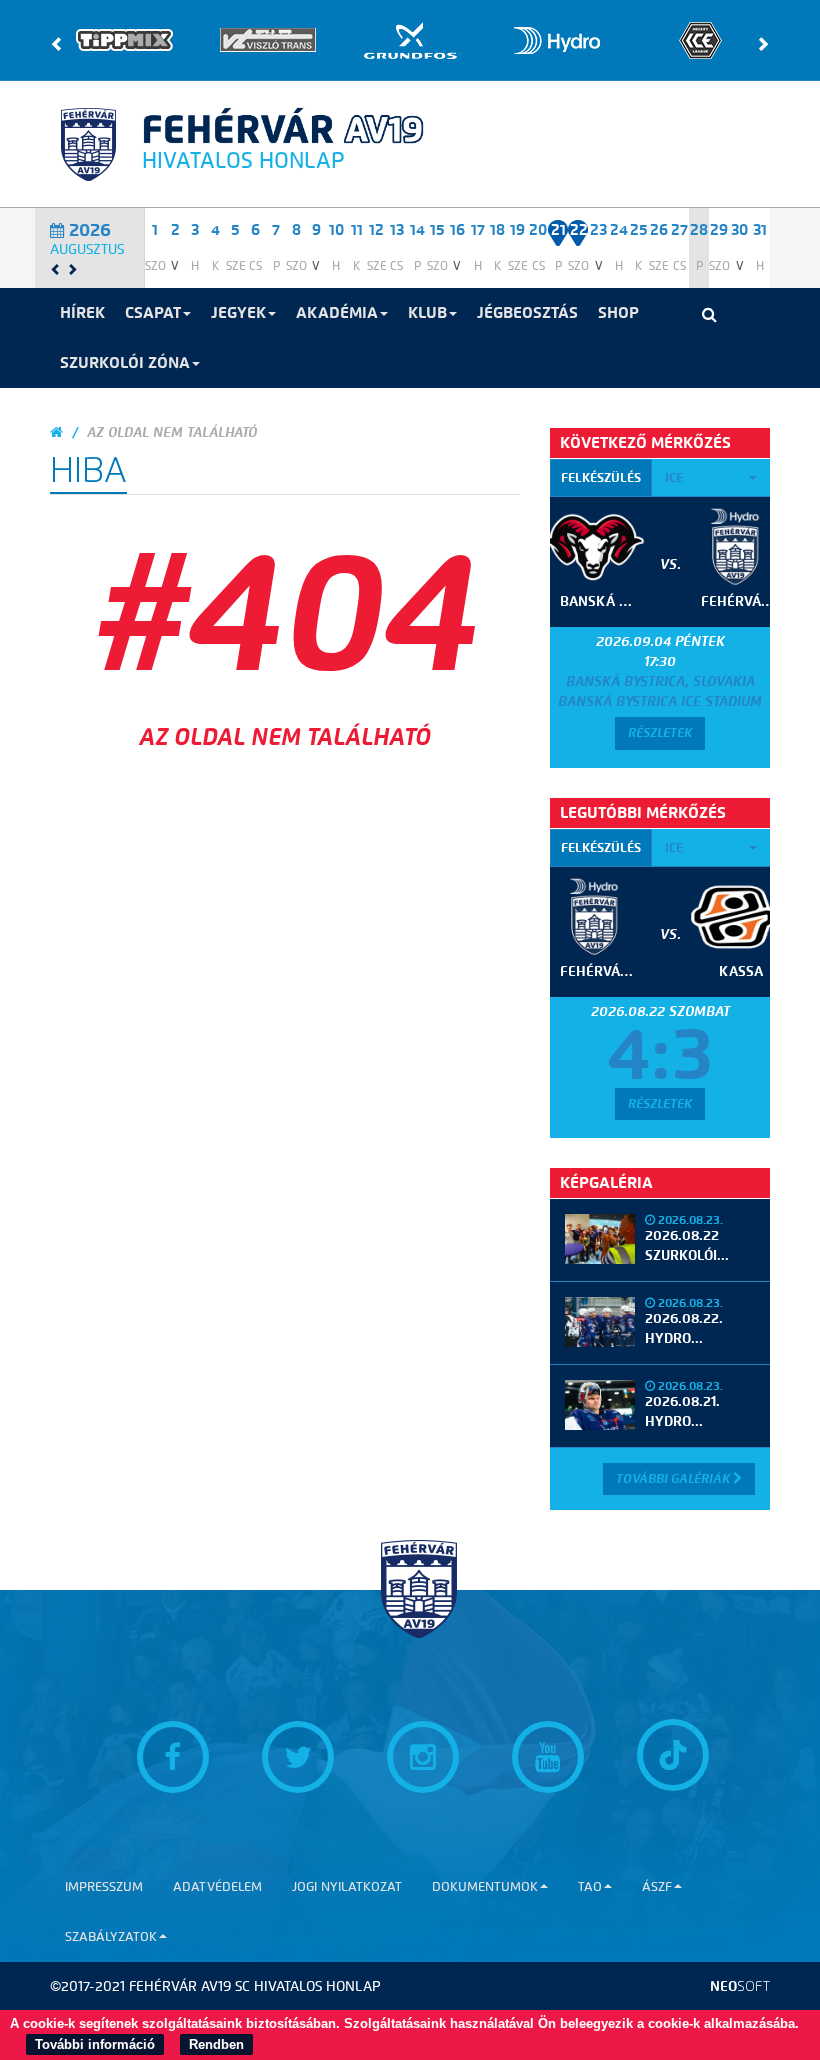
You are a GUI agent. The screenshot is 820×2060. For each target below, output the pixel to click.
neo (740, 1986)
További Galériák (674, 1478)
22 (579, 230)
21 (558, 230)
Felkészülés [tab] (601, 477)
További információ (95, 2044)
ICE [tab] (674, 477)
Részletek (660, 732)
